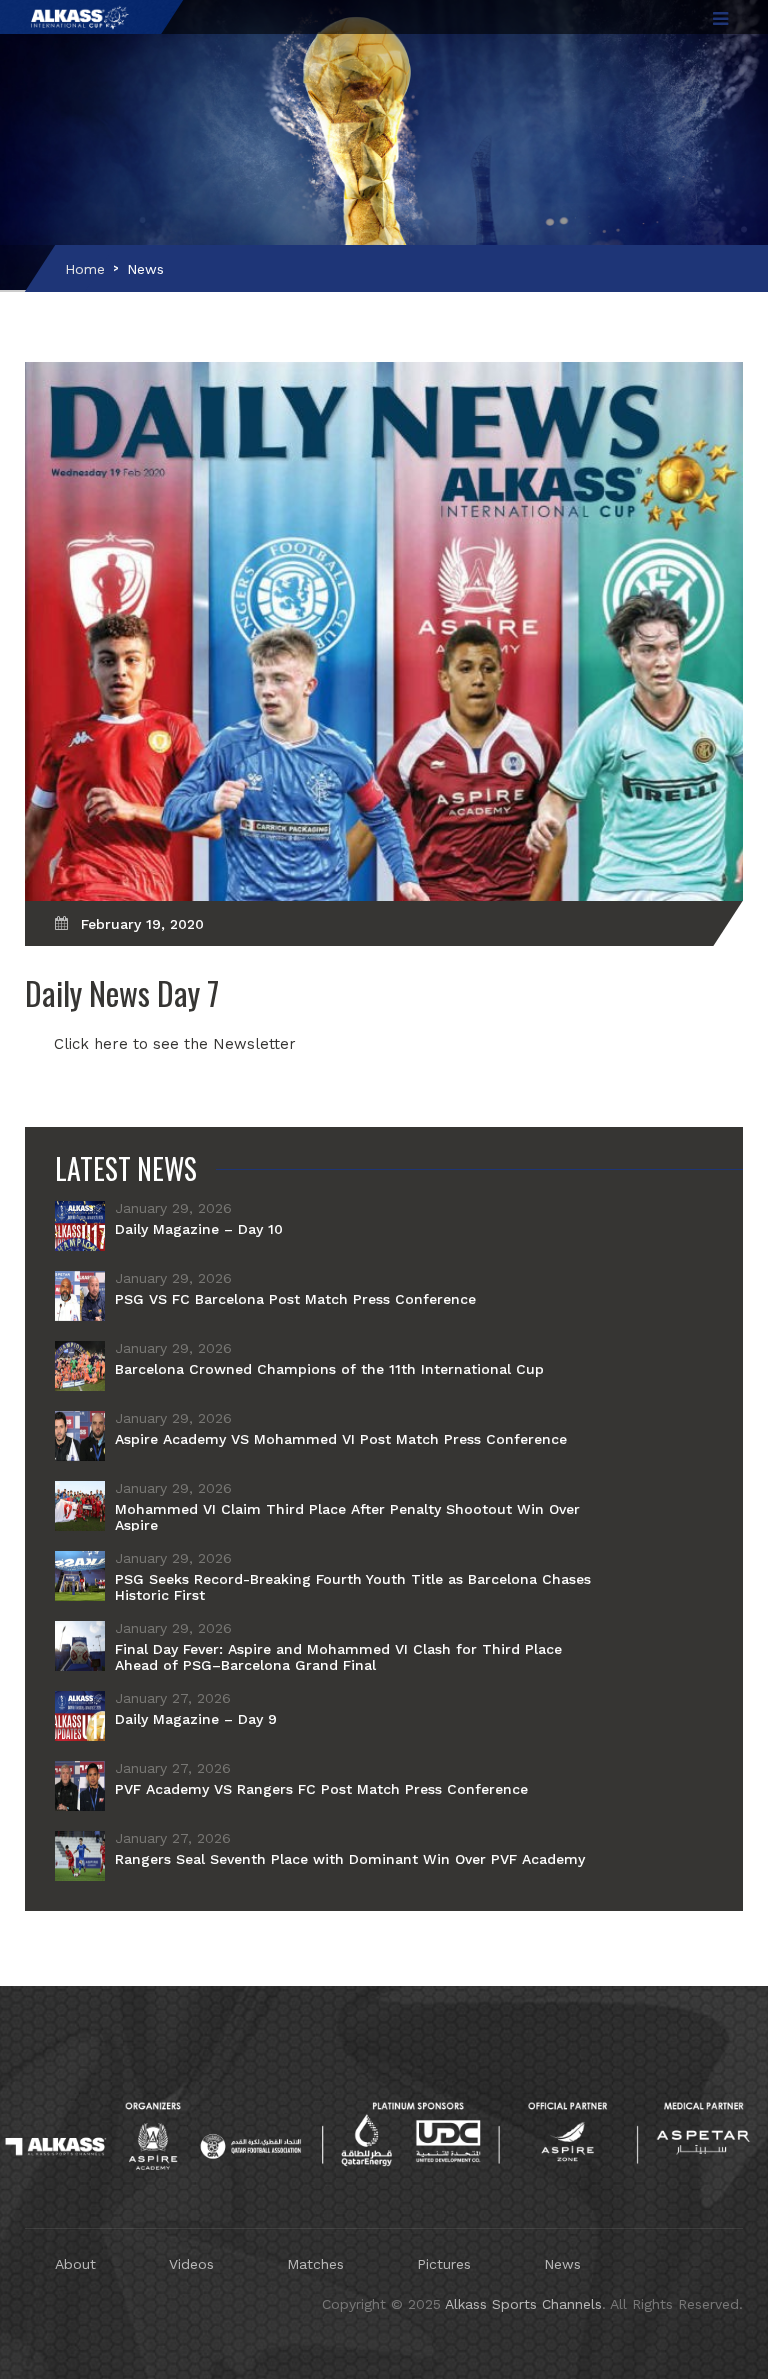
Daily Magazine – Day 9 (196, 1719)
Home (85, 269)
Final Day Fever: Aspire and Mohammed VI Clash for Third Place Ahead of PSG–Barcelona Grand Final (338, 1657)
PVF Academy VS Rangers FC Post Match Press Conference (321, 1789)
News (145, 269)
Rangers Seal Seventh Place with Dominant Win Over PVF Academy (350, 1859)
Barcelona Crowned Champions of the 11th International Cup (329, 1369)
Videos (191, 2264)
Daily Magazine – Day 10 (199, 1229)
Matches (315, 2264)
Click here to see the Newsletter (175, 1044)
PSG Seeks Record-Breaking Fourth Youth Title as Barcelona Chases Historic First (353, 1587)
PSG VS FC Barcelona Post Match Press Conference (295, 1299)
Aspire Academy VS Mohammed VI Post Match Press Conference (341, 1439)
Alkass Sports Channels (523, 2304)
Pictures (444, 2264)
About (75, 2264)
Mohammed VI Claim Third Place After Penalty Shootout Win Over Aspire (347, 1517)
